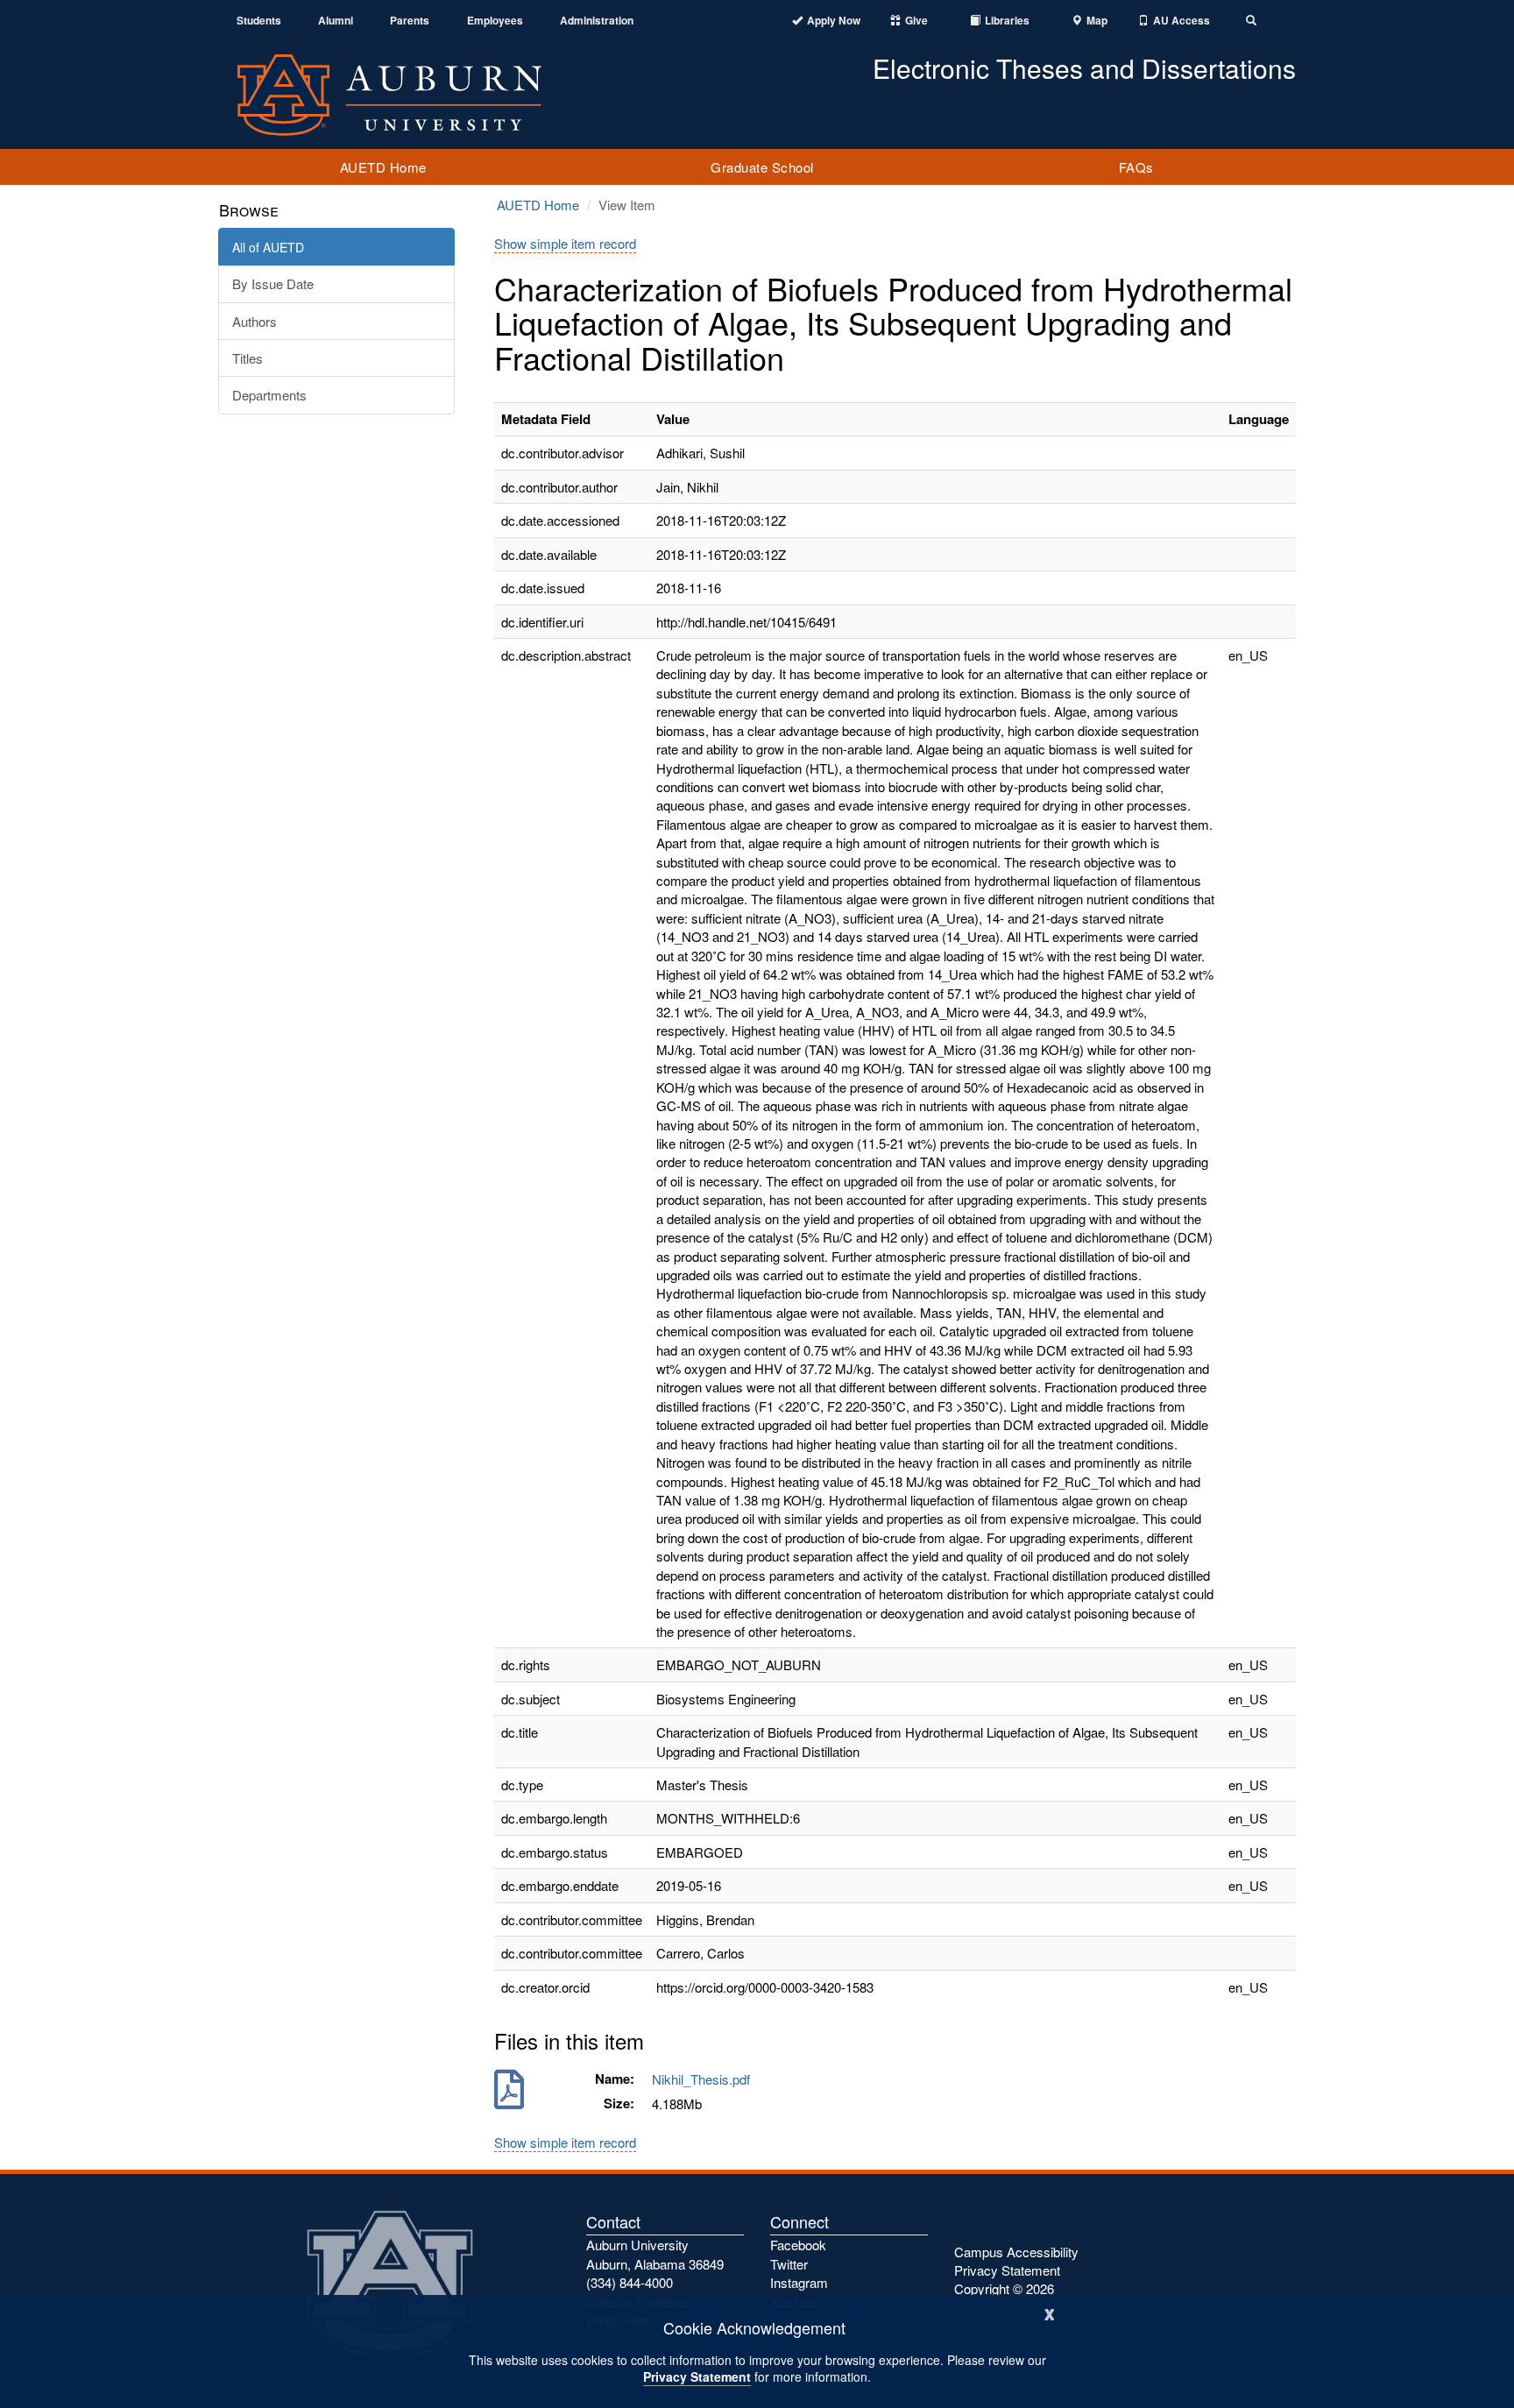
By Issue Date (273, 283)
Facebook (798, 2245)
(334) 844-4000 (630, 2282)
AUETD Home (383, 167)
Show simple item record (565, 243)
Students (259, 21)
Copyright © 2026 (1004, 2288)
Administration (597, 21)
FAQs (1136, 167)
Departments (269, 395)
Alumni (336, 21)
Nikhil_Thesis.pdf (704, 2079)
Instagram (799, 2282)
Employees (495, 21)
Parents (410, 21)
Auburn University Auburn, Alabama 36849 (655, 2254)
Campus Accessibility (1016, 2252)
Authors (255, 321)
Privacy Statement (697, 2376)
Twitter (789, 2264)
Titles (248, 358)
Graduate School (762, 167)
